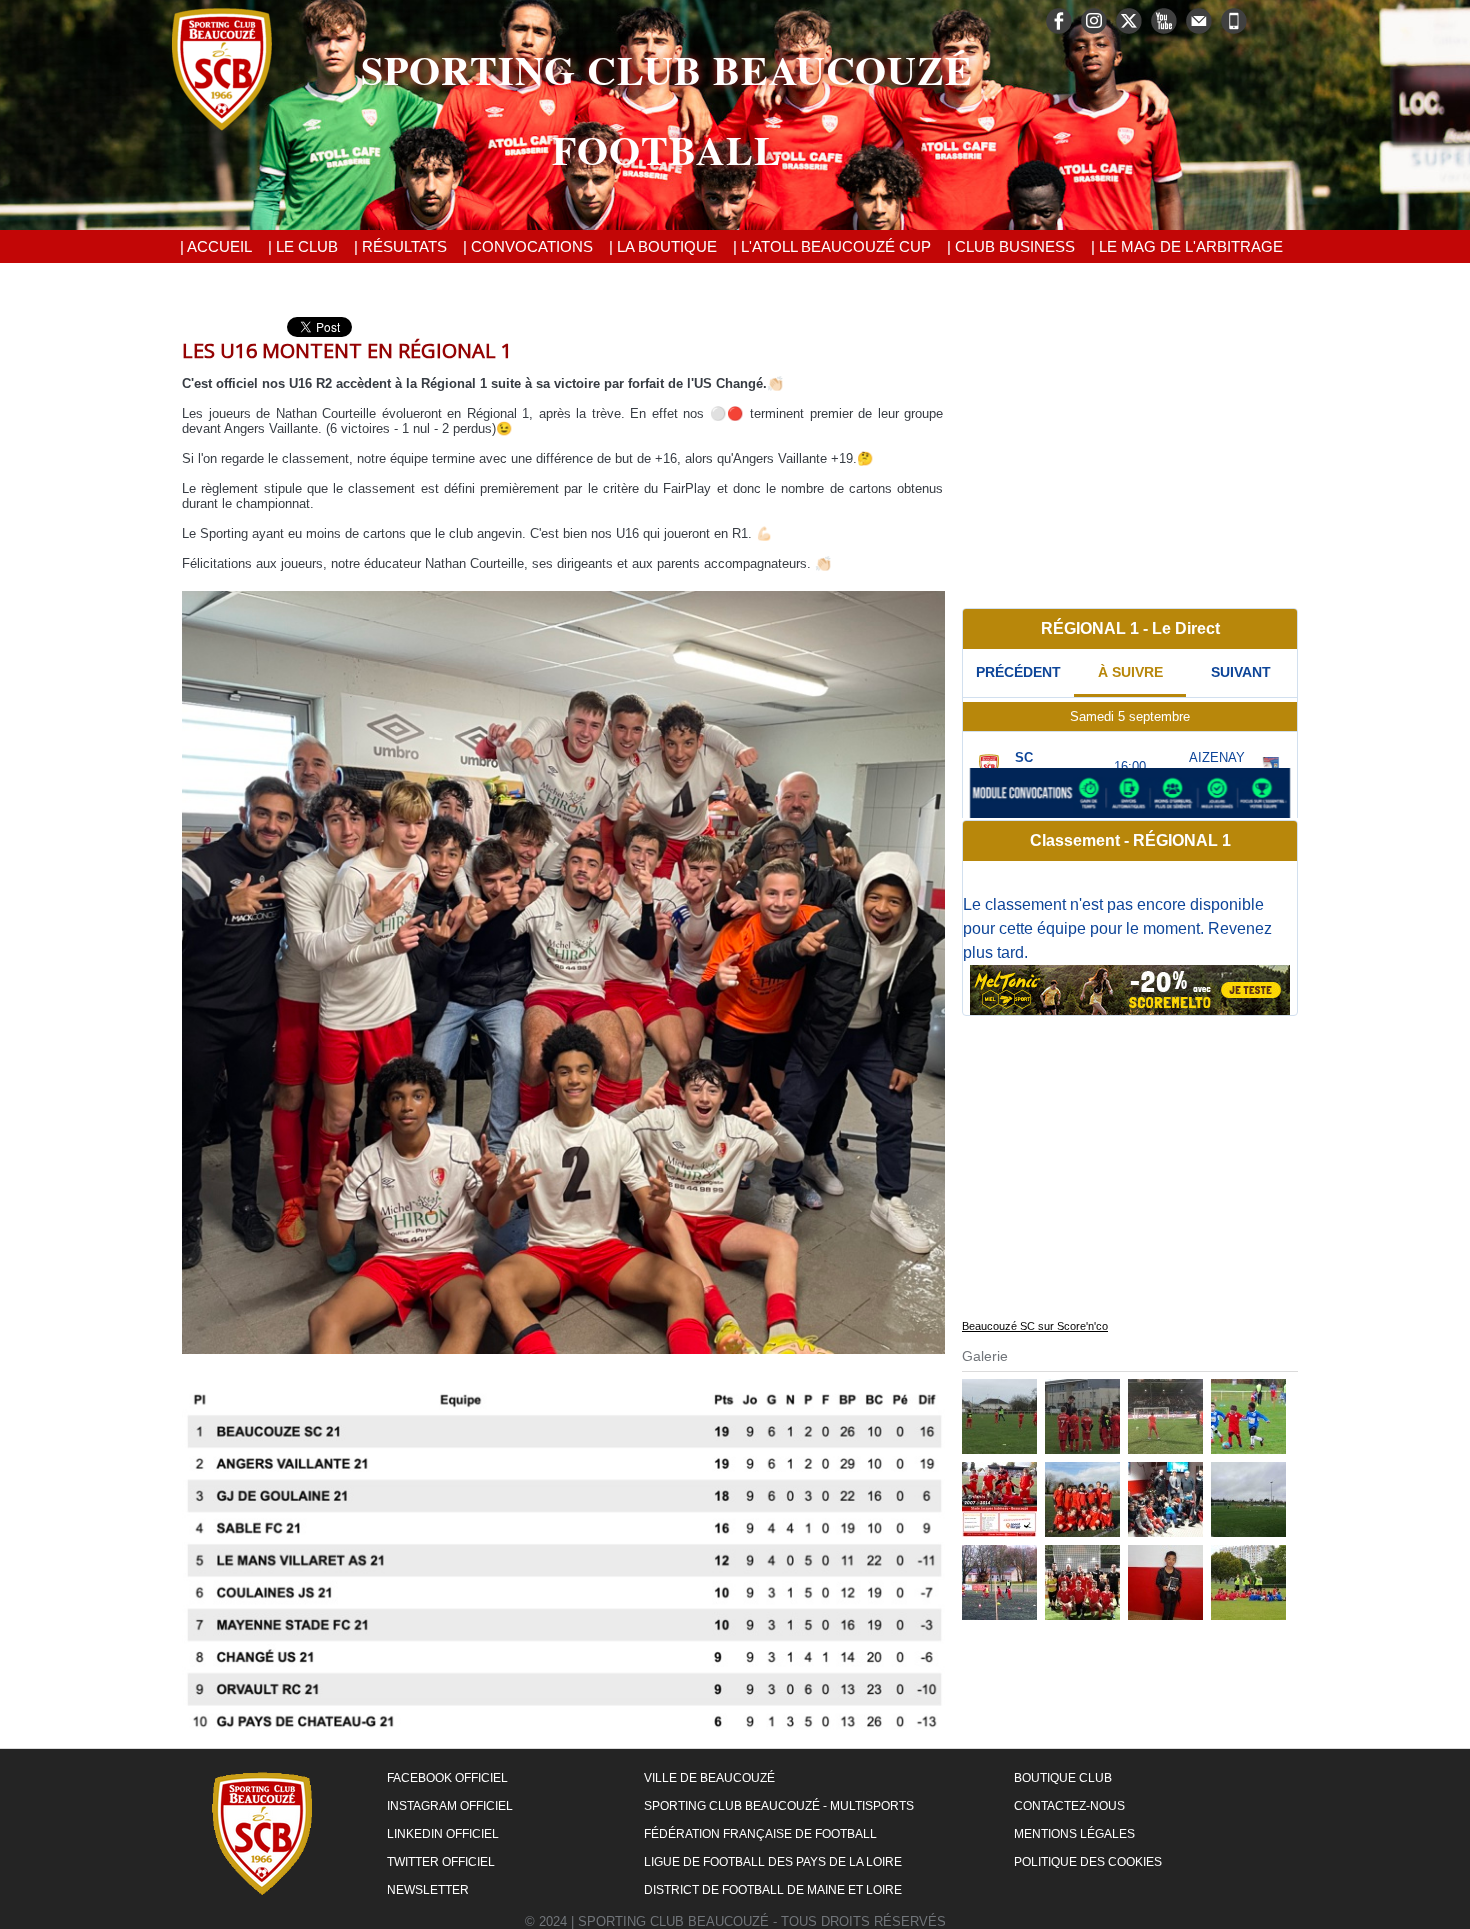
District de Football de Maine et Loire (773, 1890)
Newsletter (428, 1890)
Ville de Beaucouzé (709, 1778)
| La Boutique (663, 246)
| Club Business (1011, 246)
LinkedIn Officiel (443, 1834)
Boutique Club (1063, 1778)
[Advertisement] (1130, 457)
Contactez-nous (1069, 1806)
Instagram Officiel (450, 1806)
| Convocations (528, 246)
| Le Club (303, 246)
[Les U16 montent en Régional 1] (563, 597)
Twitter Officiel (441, 1862)
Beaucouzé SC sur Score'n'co (1035, 1326)
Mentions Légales (1074, 1834)
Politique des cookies (1088, 1862)
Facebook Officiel (447, 1778)
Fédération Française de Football (760, 1834)
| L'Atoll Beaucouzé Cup (832, 246)
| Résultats (400, 246)
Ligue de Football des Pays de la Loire (773, 1862)
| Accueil (216, 246)
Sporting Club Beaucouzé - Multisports (779, 1806)
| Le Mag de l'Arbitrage (1187, 246)
